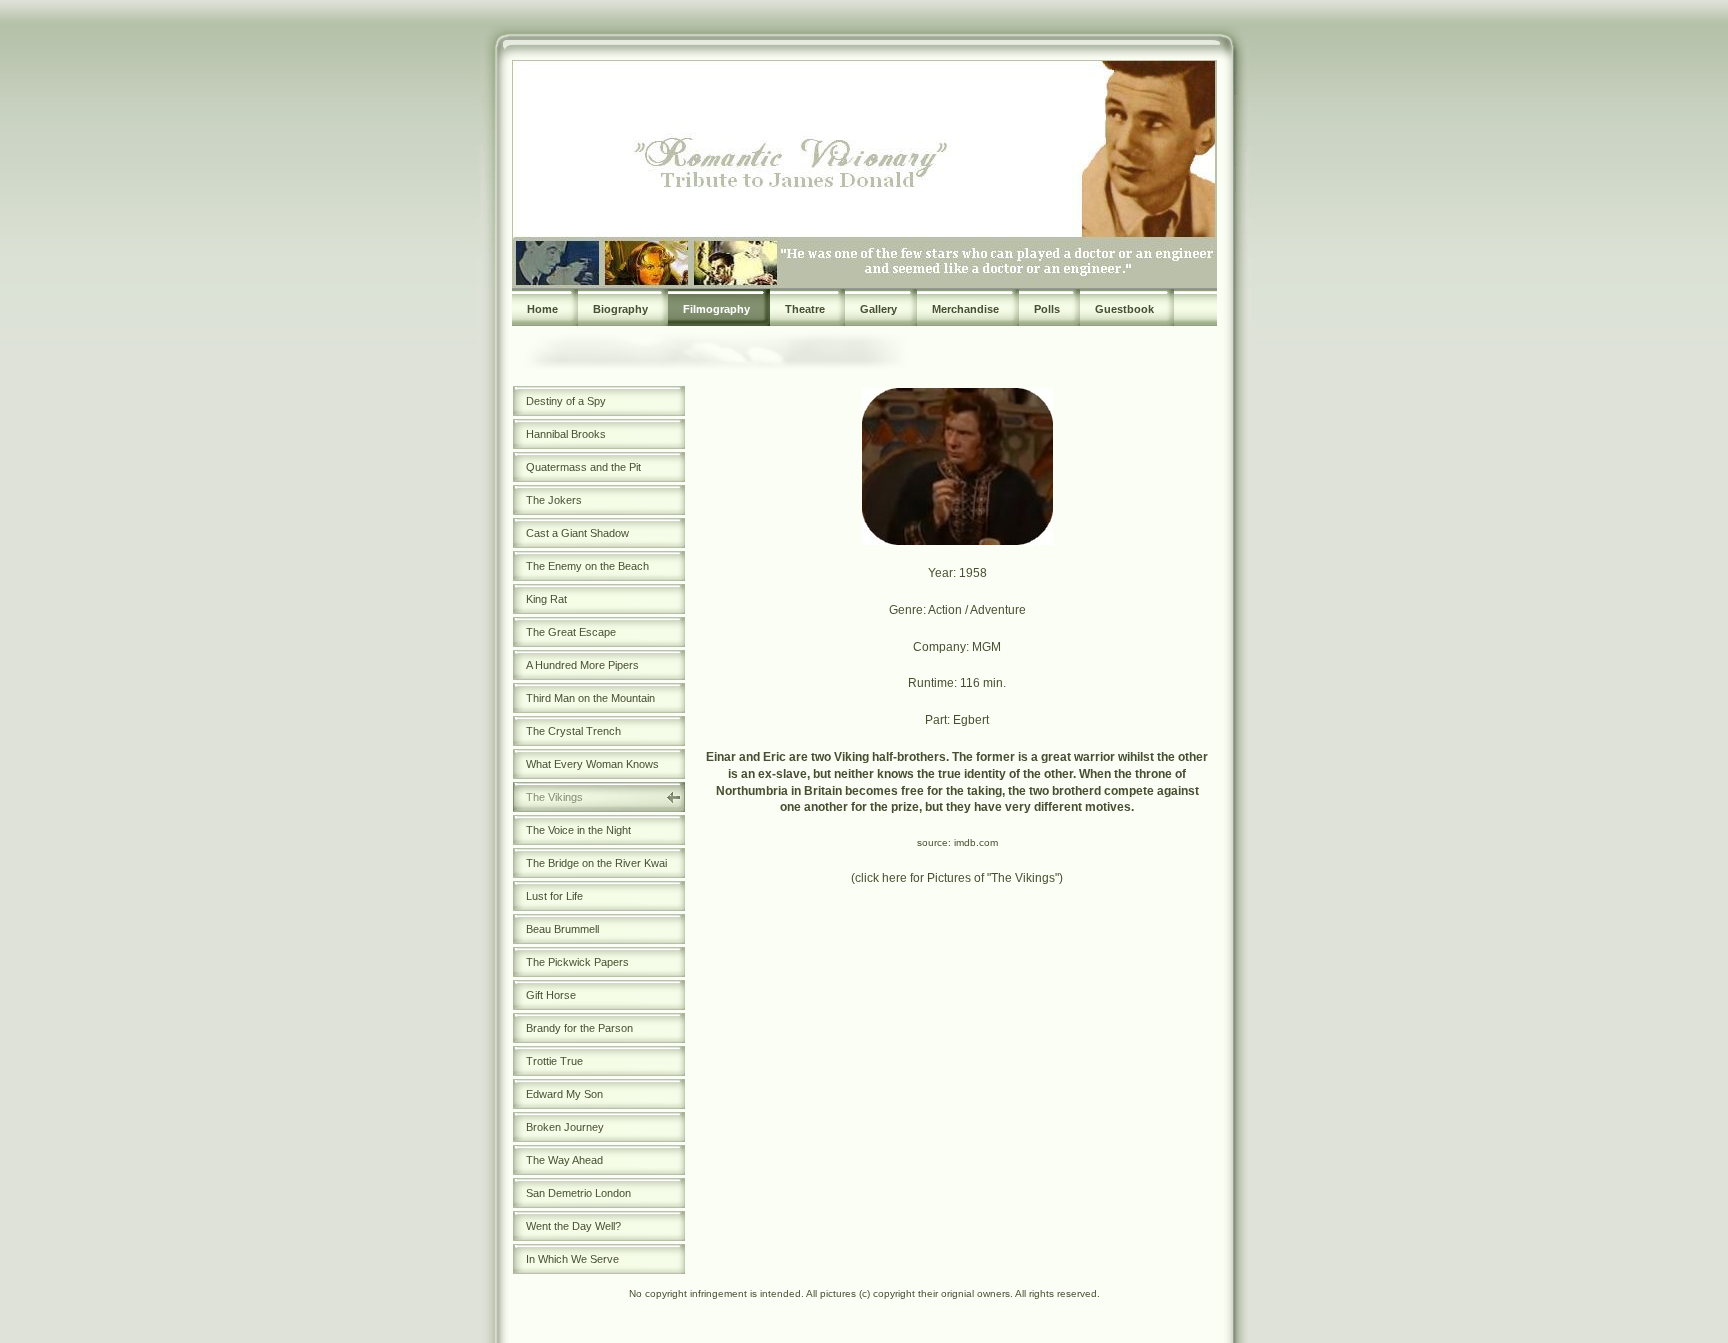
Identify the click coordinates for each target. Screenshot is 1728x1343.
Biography (620, 309)
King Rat (546, 599)
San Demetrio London (578, 1193)
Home (542, 309)
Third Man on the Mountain (590, 698)
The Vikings (554, 797)
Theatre (805, 309)
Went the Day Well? (573, 1226)
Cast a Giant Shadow (577, 533)
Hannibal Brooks (566, 434)
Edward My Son (564, 1094)
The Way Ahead (564, 1160)
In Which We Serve (572, 1259)
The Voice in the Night (578, 830)
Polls (1047, 309)
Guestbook (1124, 309)
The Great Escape (571, 632)
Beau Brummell (562, 929)
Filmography (716, 309)
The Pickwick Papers (577, 962)
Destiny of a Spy (566, 401)
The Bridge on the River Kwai (596, 863)
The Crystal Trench (573, 731)
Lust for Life (554, 896)
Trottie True (554, 1061)
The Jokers (554, 500)
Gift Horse (551, 995)
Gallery (878, 309)
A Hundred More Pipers (582, 665)
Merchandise (965, 309)
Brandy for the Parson (579, 1028)
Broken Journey (565, 1127)
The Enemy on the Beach (587, 566)
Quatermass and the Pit (583, 467)
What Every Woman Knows (592, 764)
